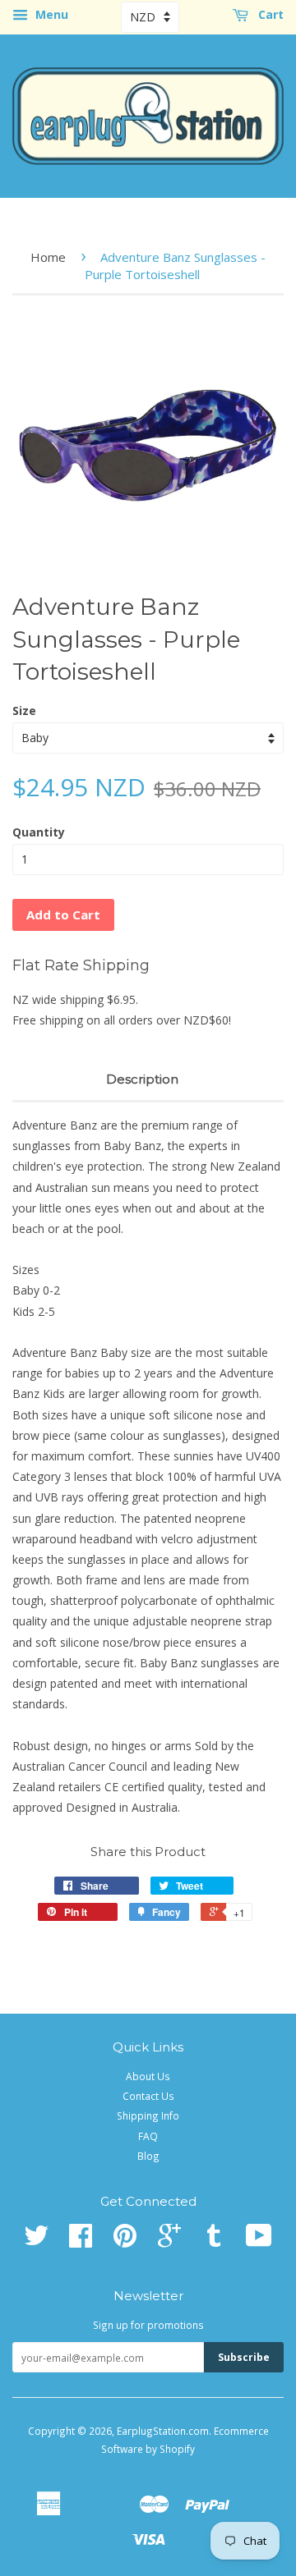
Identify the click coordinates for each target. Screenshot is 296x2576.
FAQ (148, 2136)
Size (24, 710)
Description (142, 1079)
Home (48, 257)
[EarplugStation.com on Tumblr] (214, 2241)
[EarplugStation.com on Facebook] (81, 2241)
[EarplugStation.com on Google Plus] (169, 2241)
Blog (148, 2156)
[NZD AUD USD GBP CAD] (150, 17)
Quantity (39, 832)
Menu (50, 14)
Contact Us (148, 2096)
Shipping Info (148, 2115)
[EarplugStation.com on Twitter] (36, 2241)
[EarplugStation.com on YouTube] (259, 2241)
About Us (148, 2076)
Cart (269, 14)
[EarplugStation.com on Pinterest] (125, 2241)
